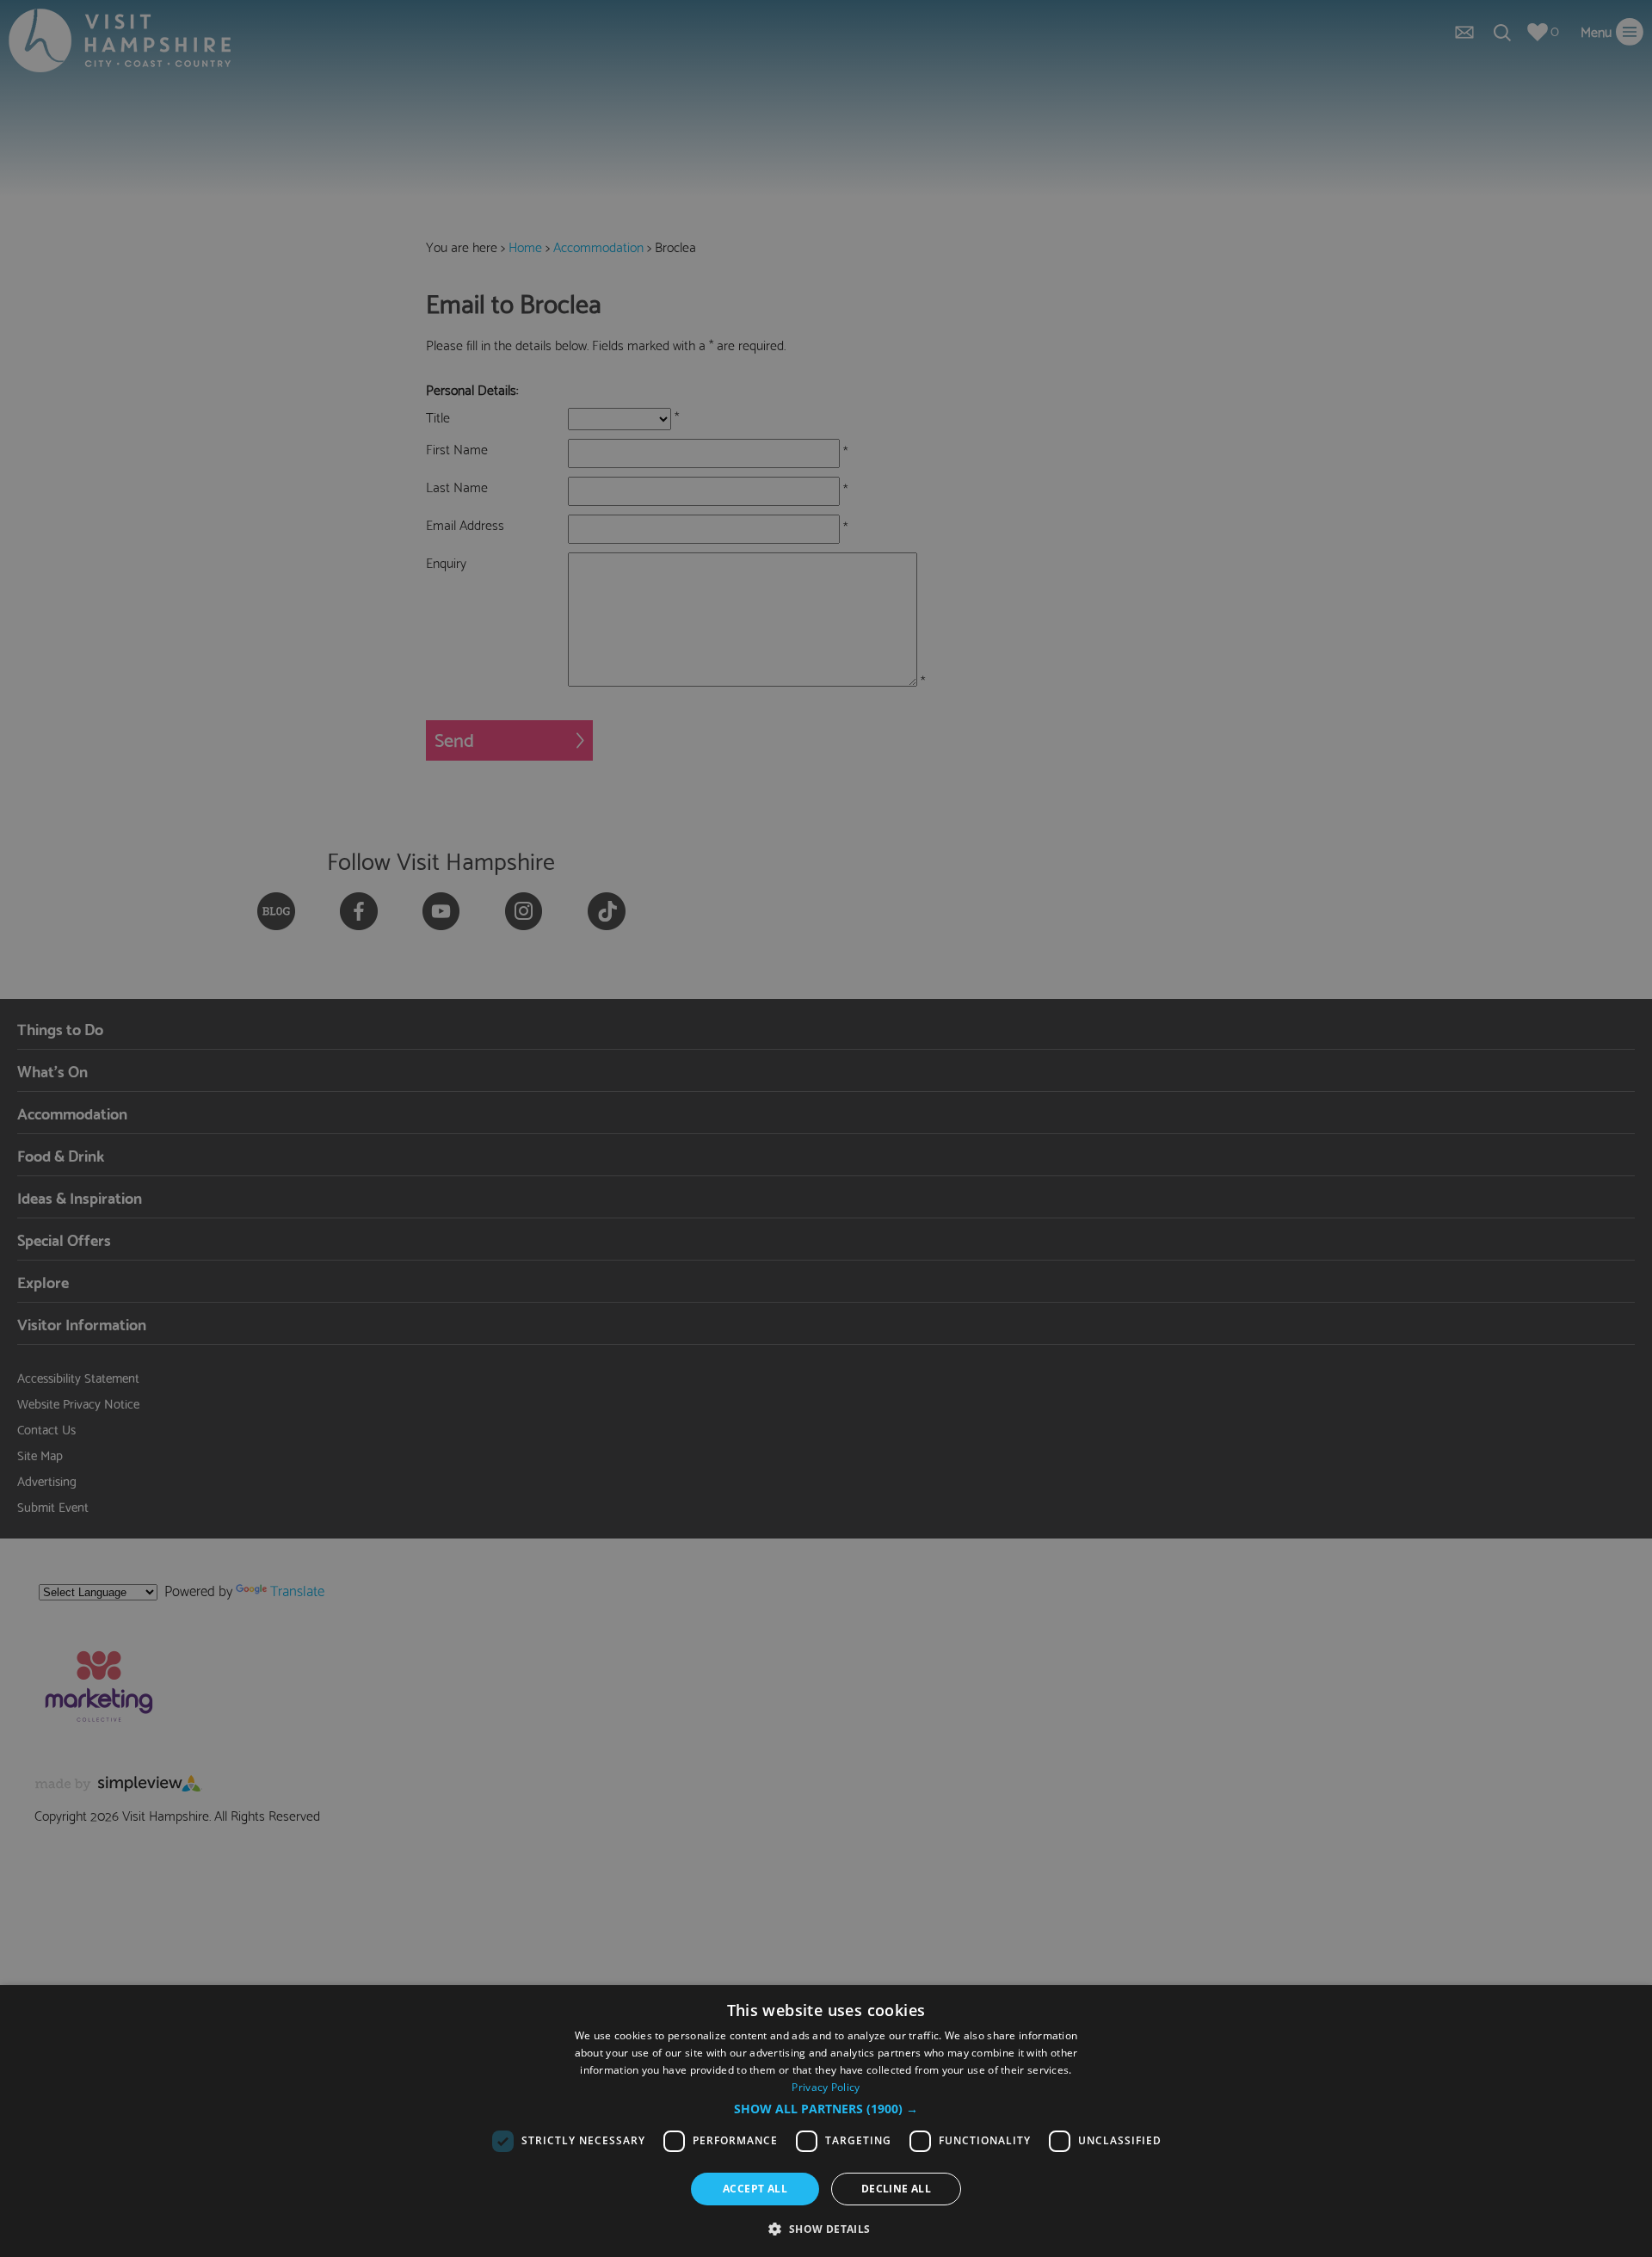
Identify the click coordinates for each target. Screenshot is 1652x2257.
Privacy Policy (826, 2087)
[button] (826, 2109)
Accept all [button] (755, 2189)
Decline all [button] (896, 2189)
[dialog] (826, 2121)
